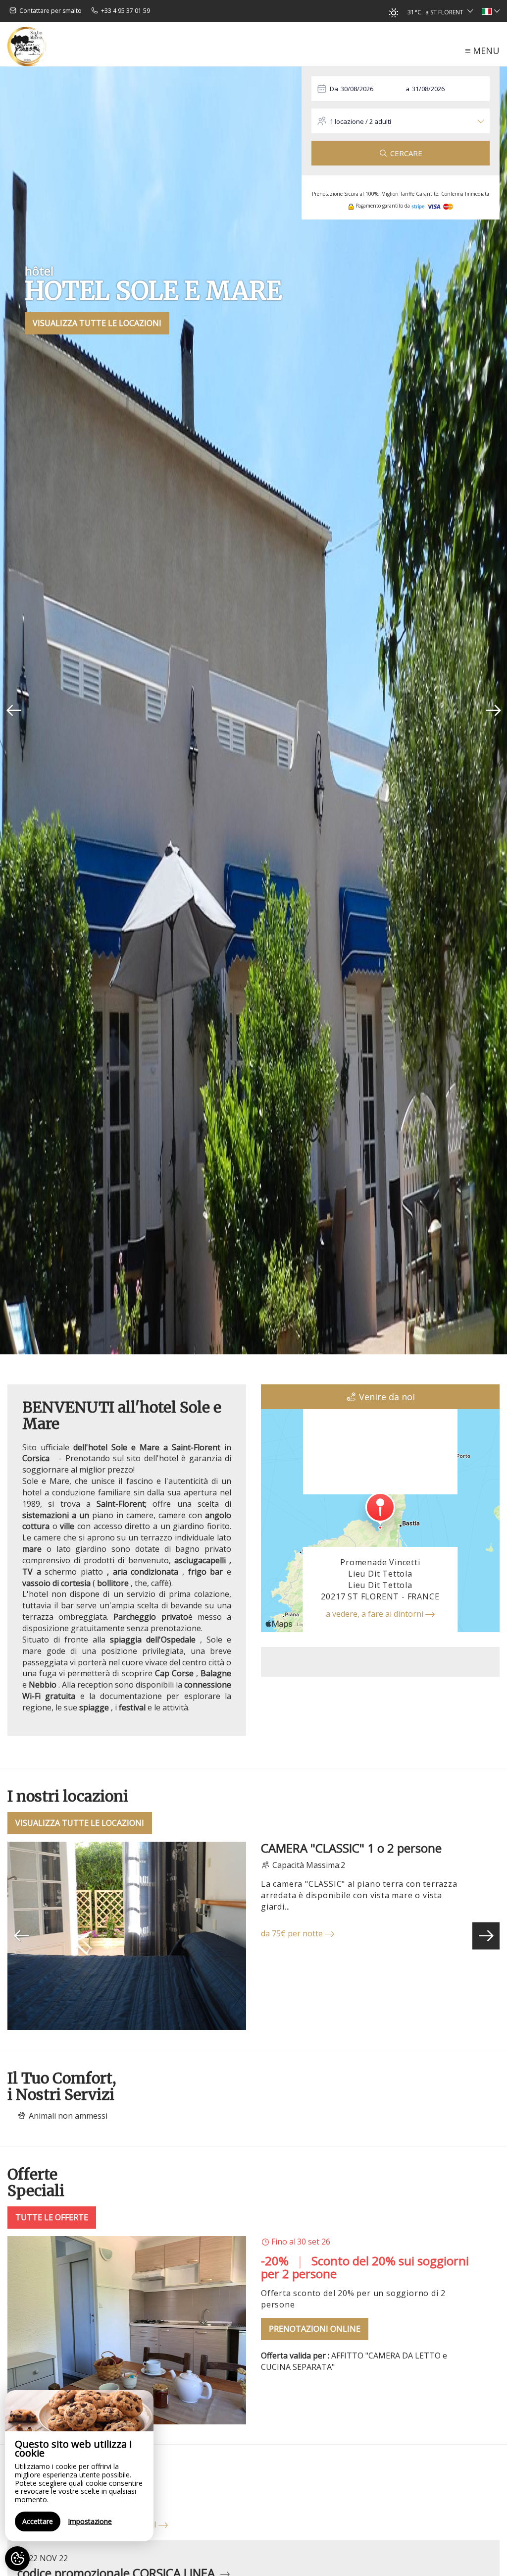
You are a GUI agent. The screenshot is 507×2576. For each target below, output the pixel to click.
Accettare (38, 2521)
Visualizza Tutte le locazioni (97, 323)
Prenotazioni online (315, 2329)
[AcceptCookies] (17, 2559)
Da (334, 89)
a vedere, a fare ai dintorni (376, 1614)
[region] (79, 2466)
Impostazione (90, 2521)
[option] (253, 711)
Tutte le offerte (52, 2217)
